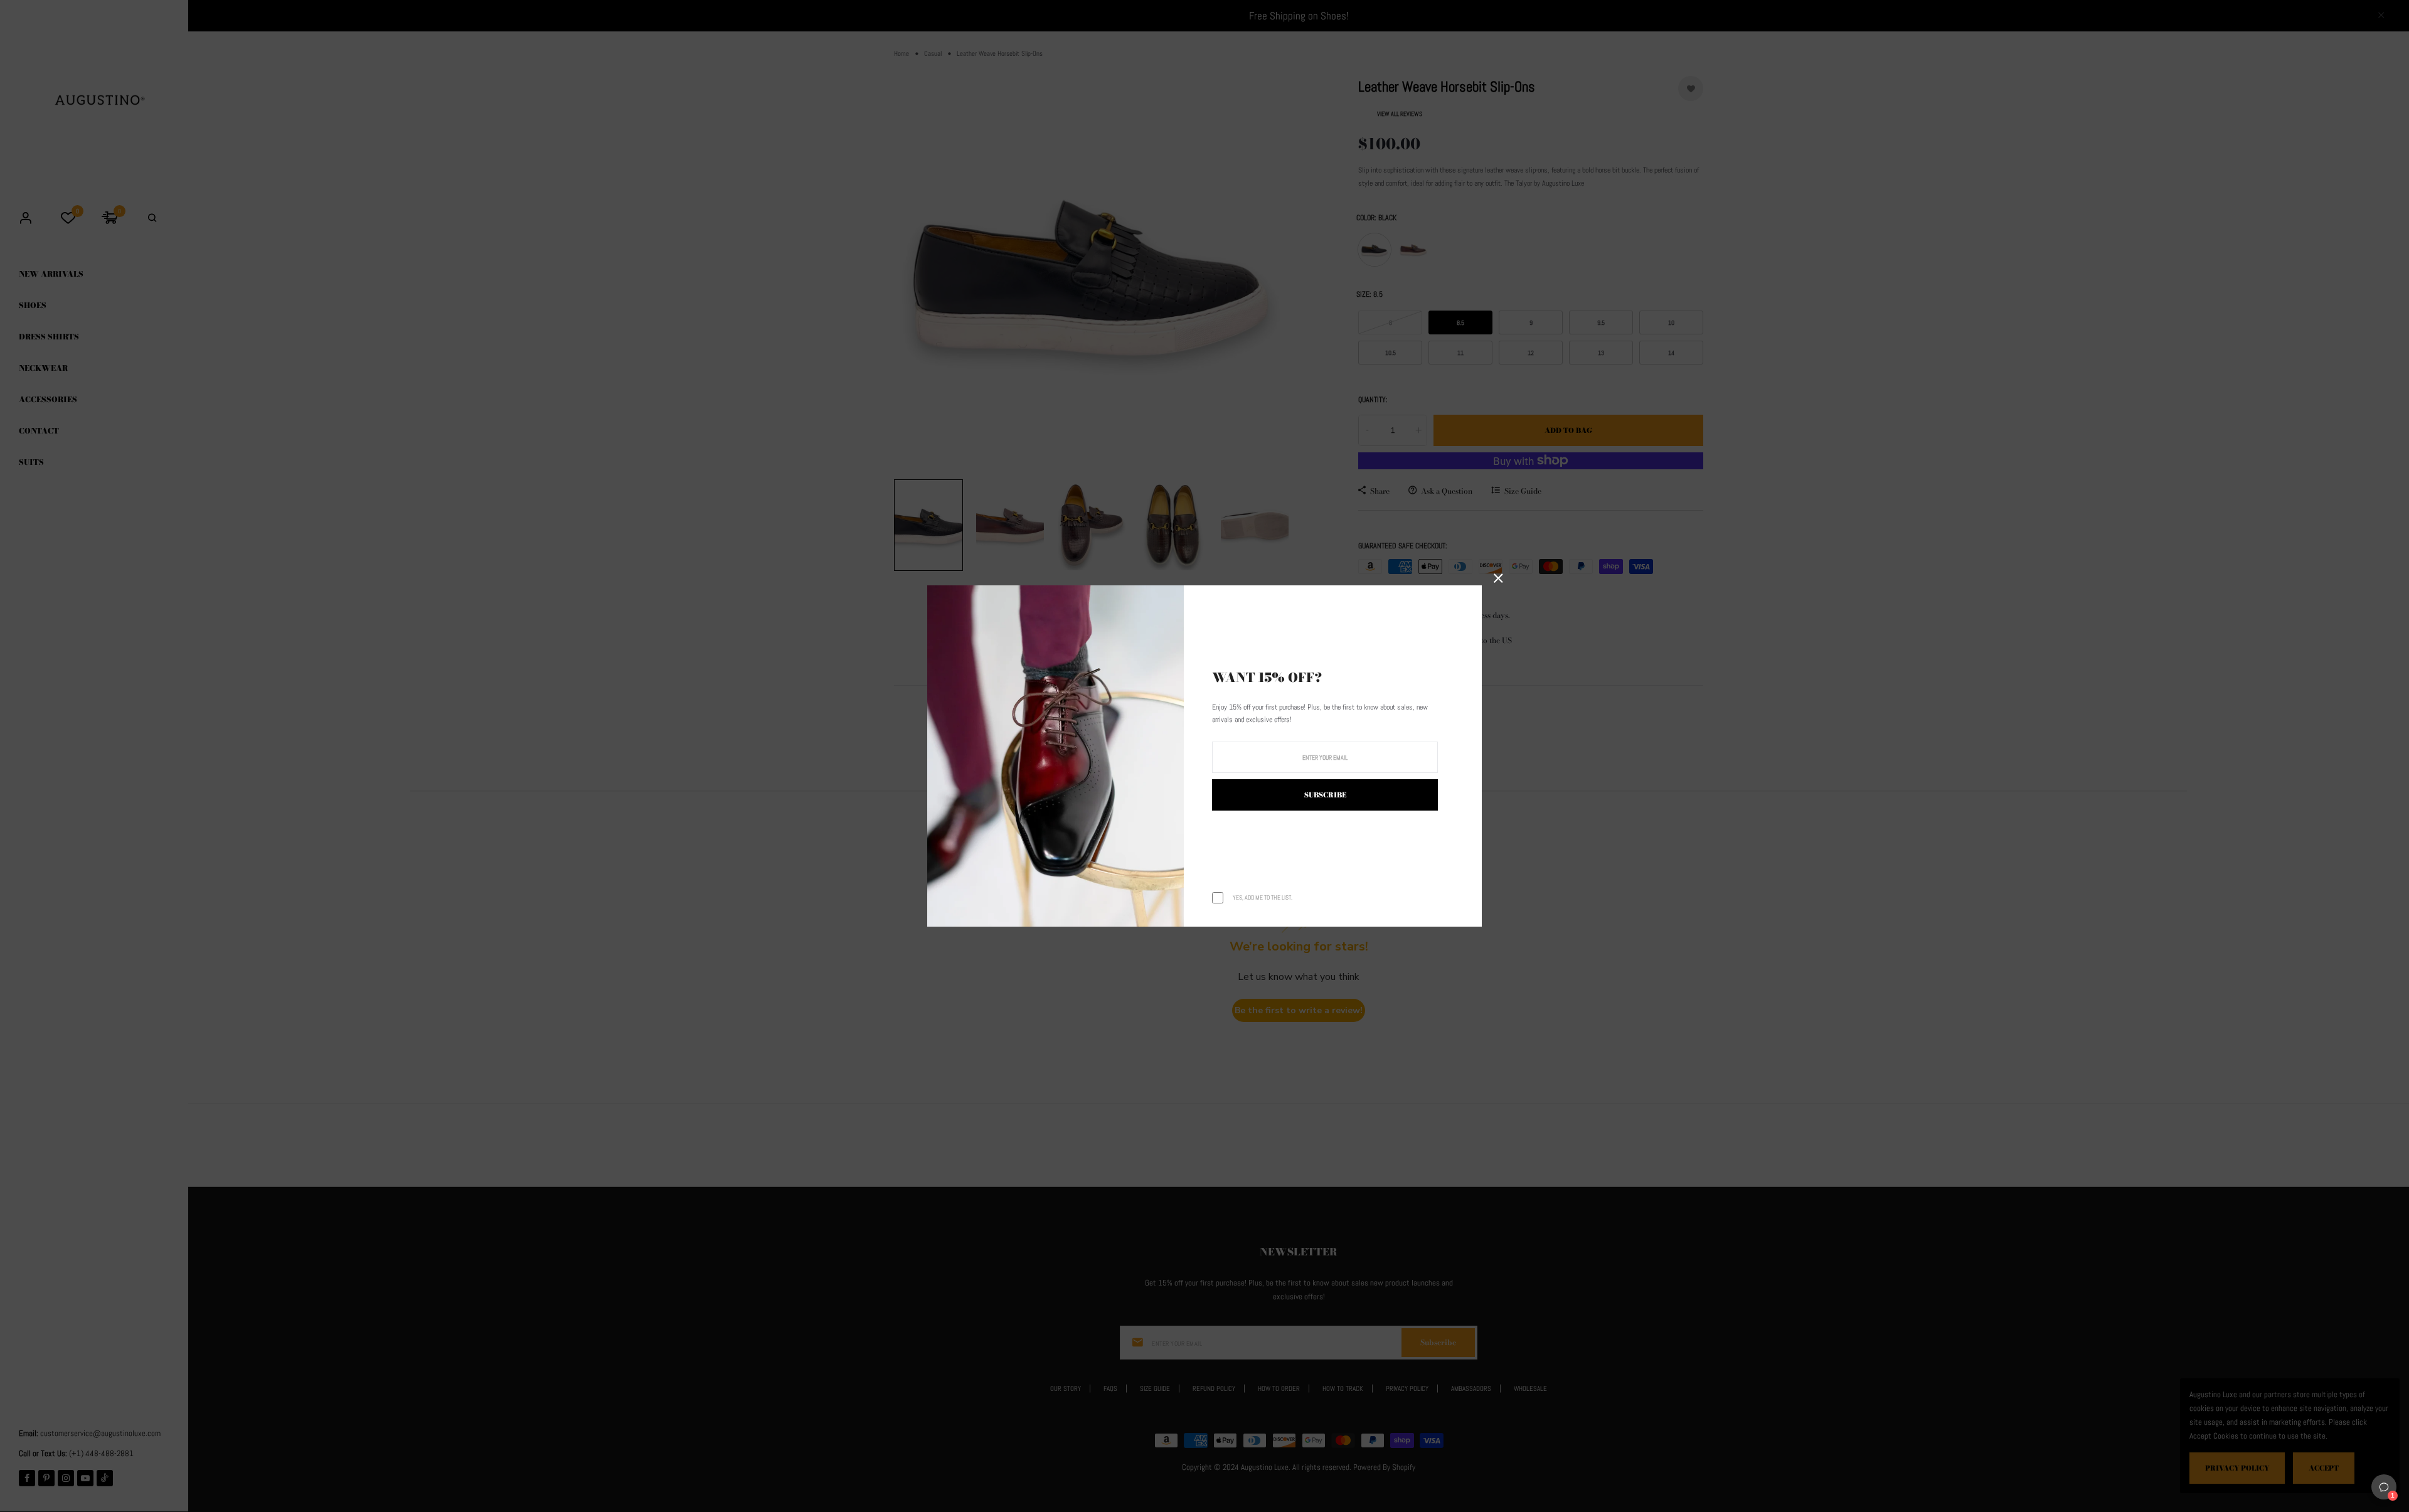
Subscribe (1325, 795)
